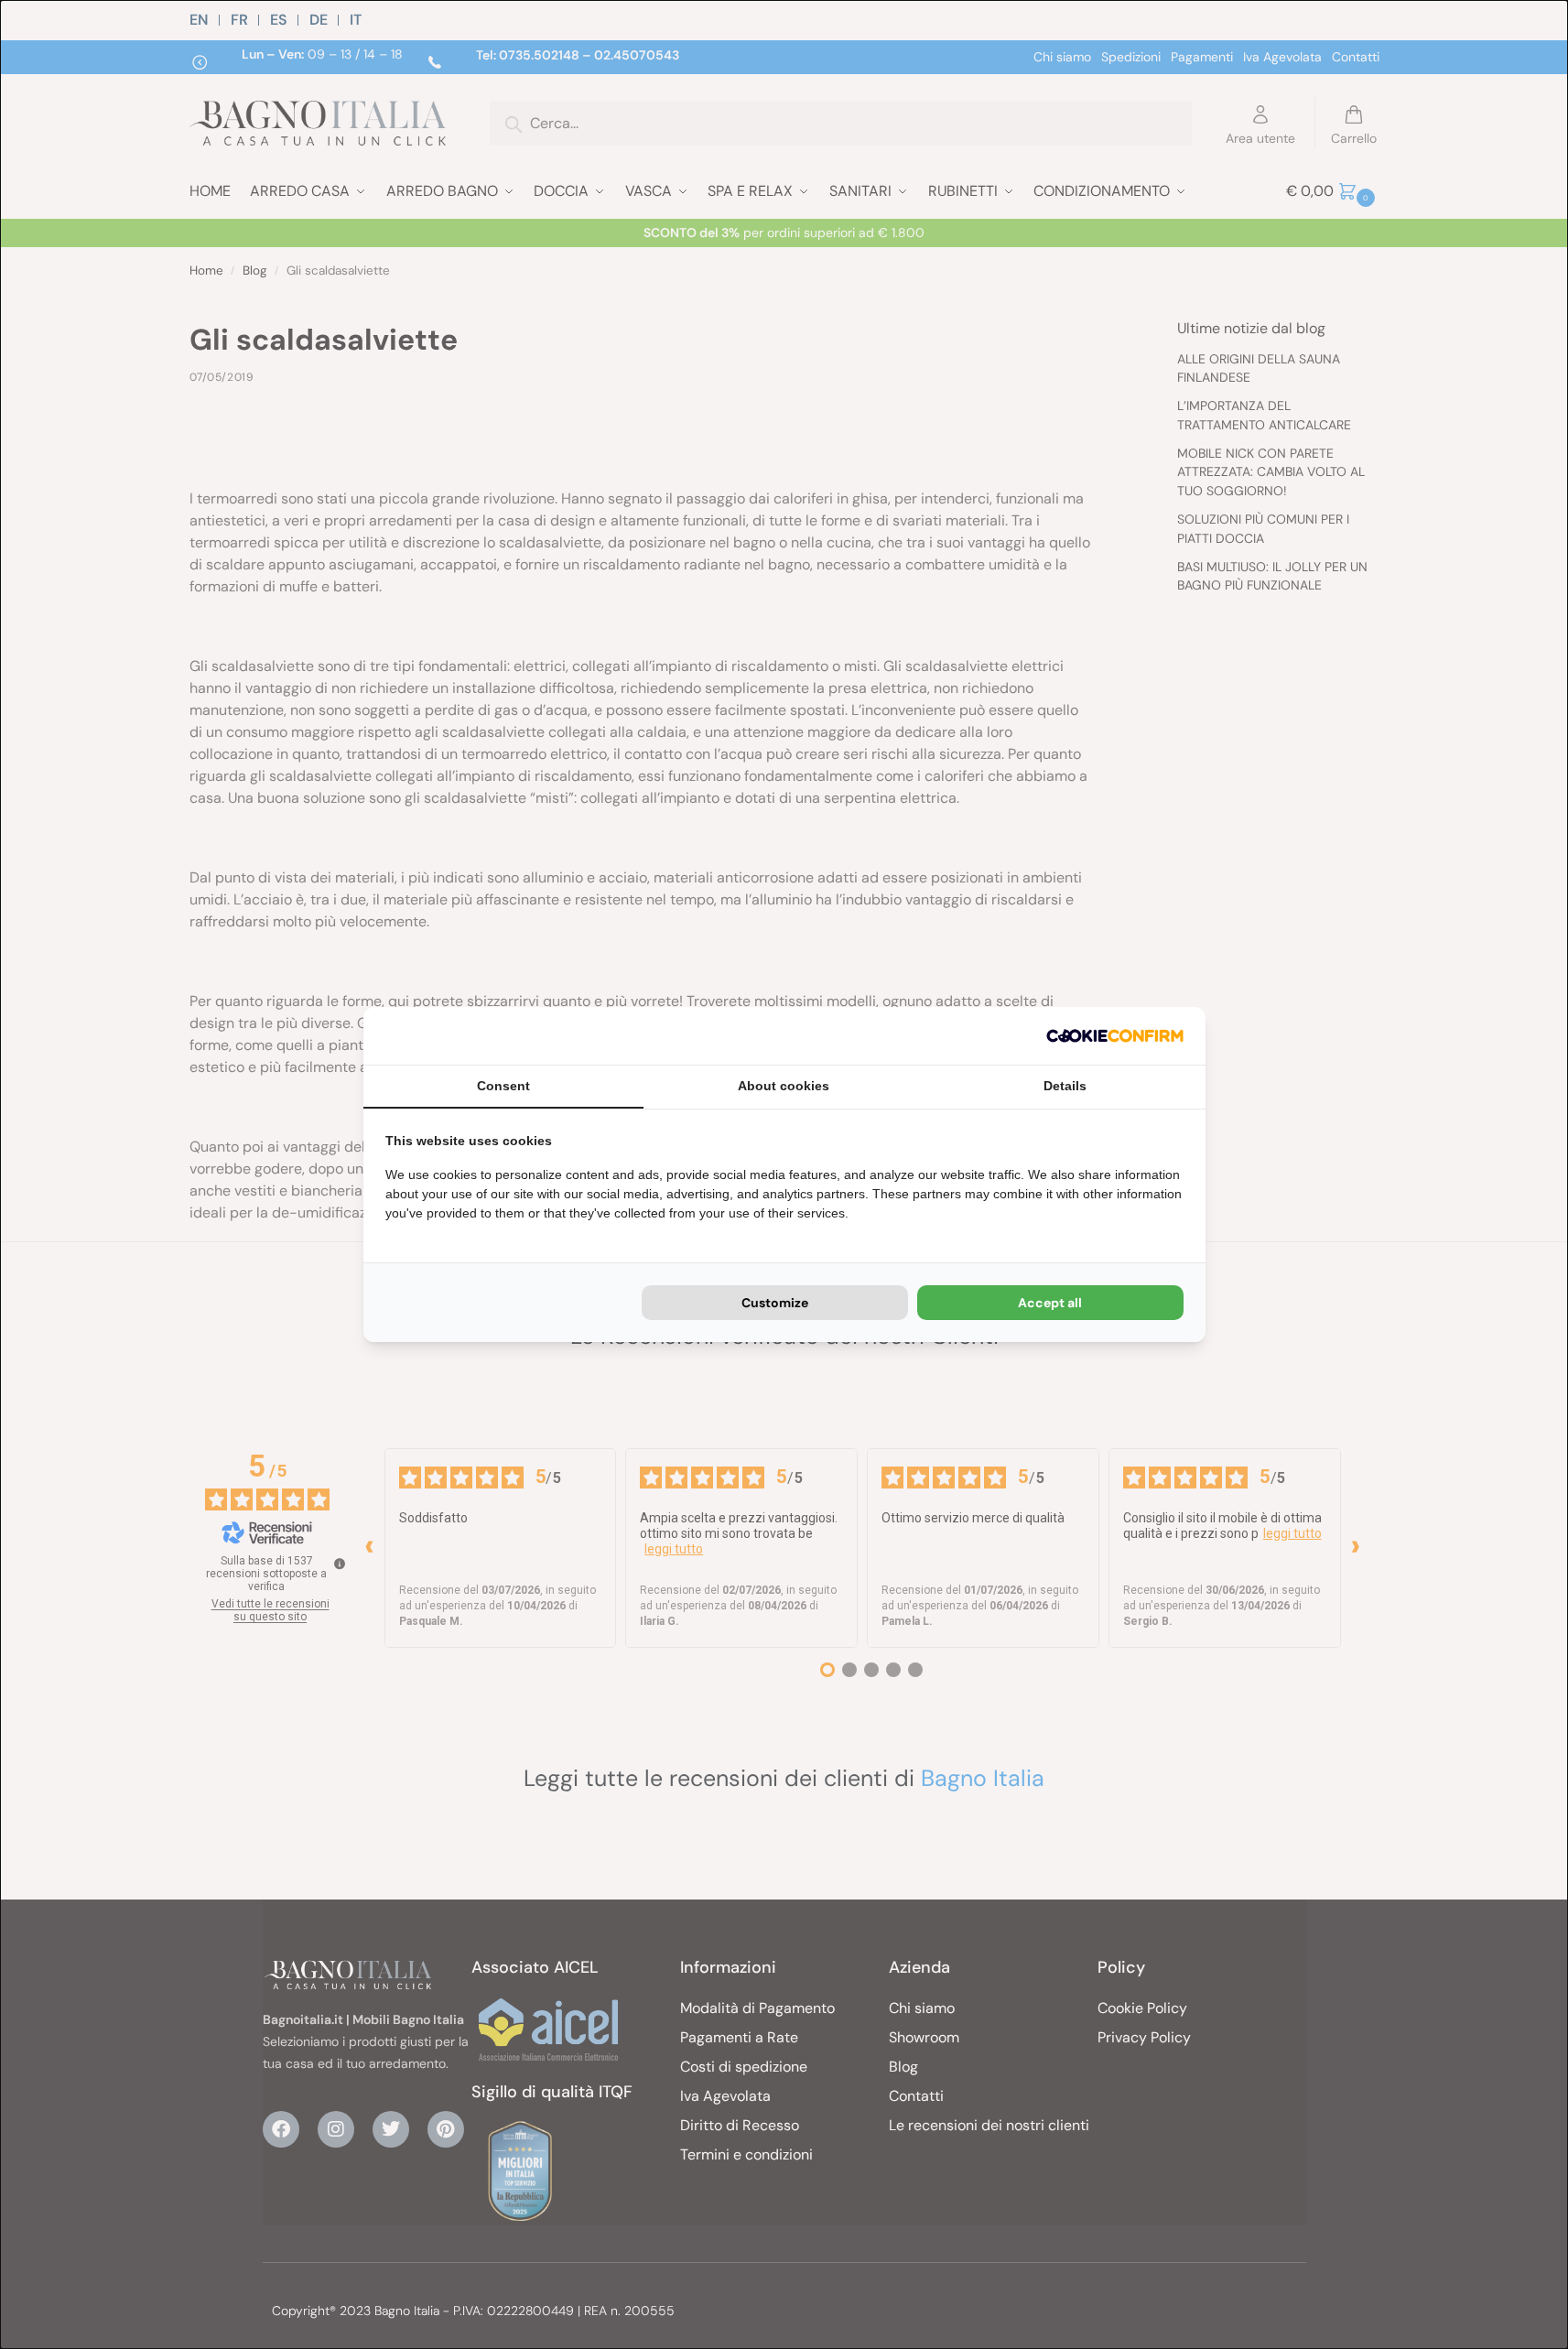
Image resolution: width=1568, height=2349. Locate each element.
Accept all (1050, 1303)
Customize (775, 1303)
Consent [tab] (503, 1086)
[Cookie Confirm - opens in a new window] (1115, 1036)
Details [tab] (1065, 1086)
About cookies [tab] (784, 1086)
